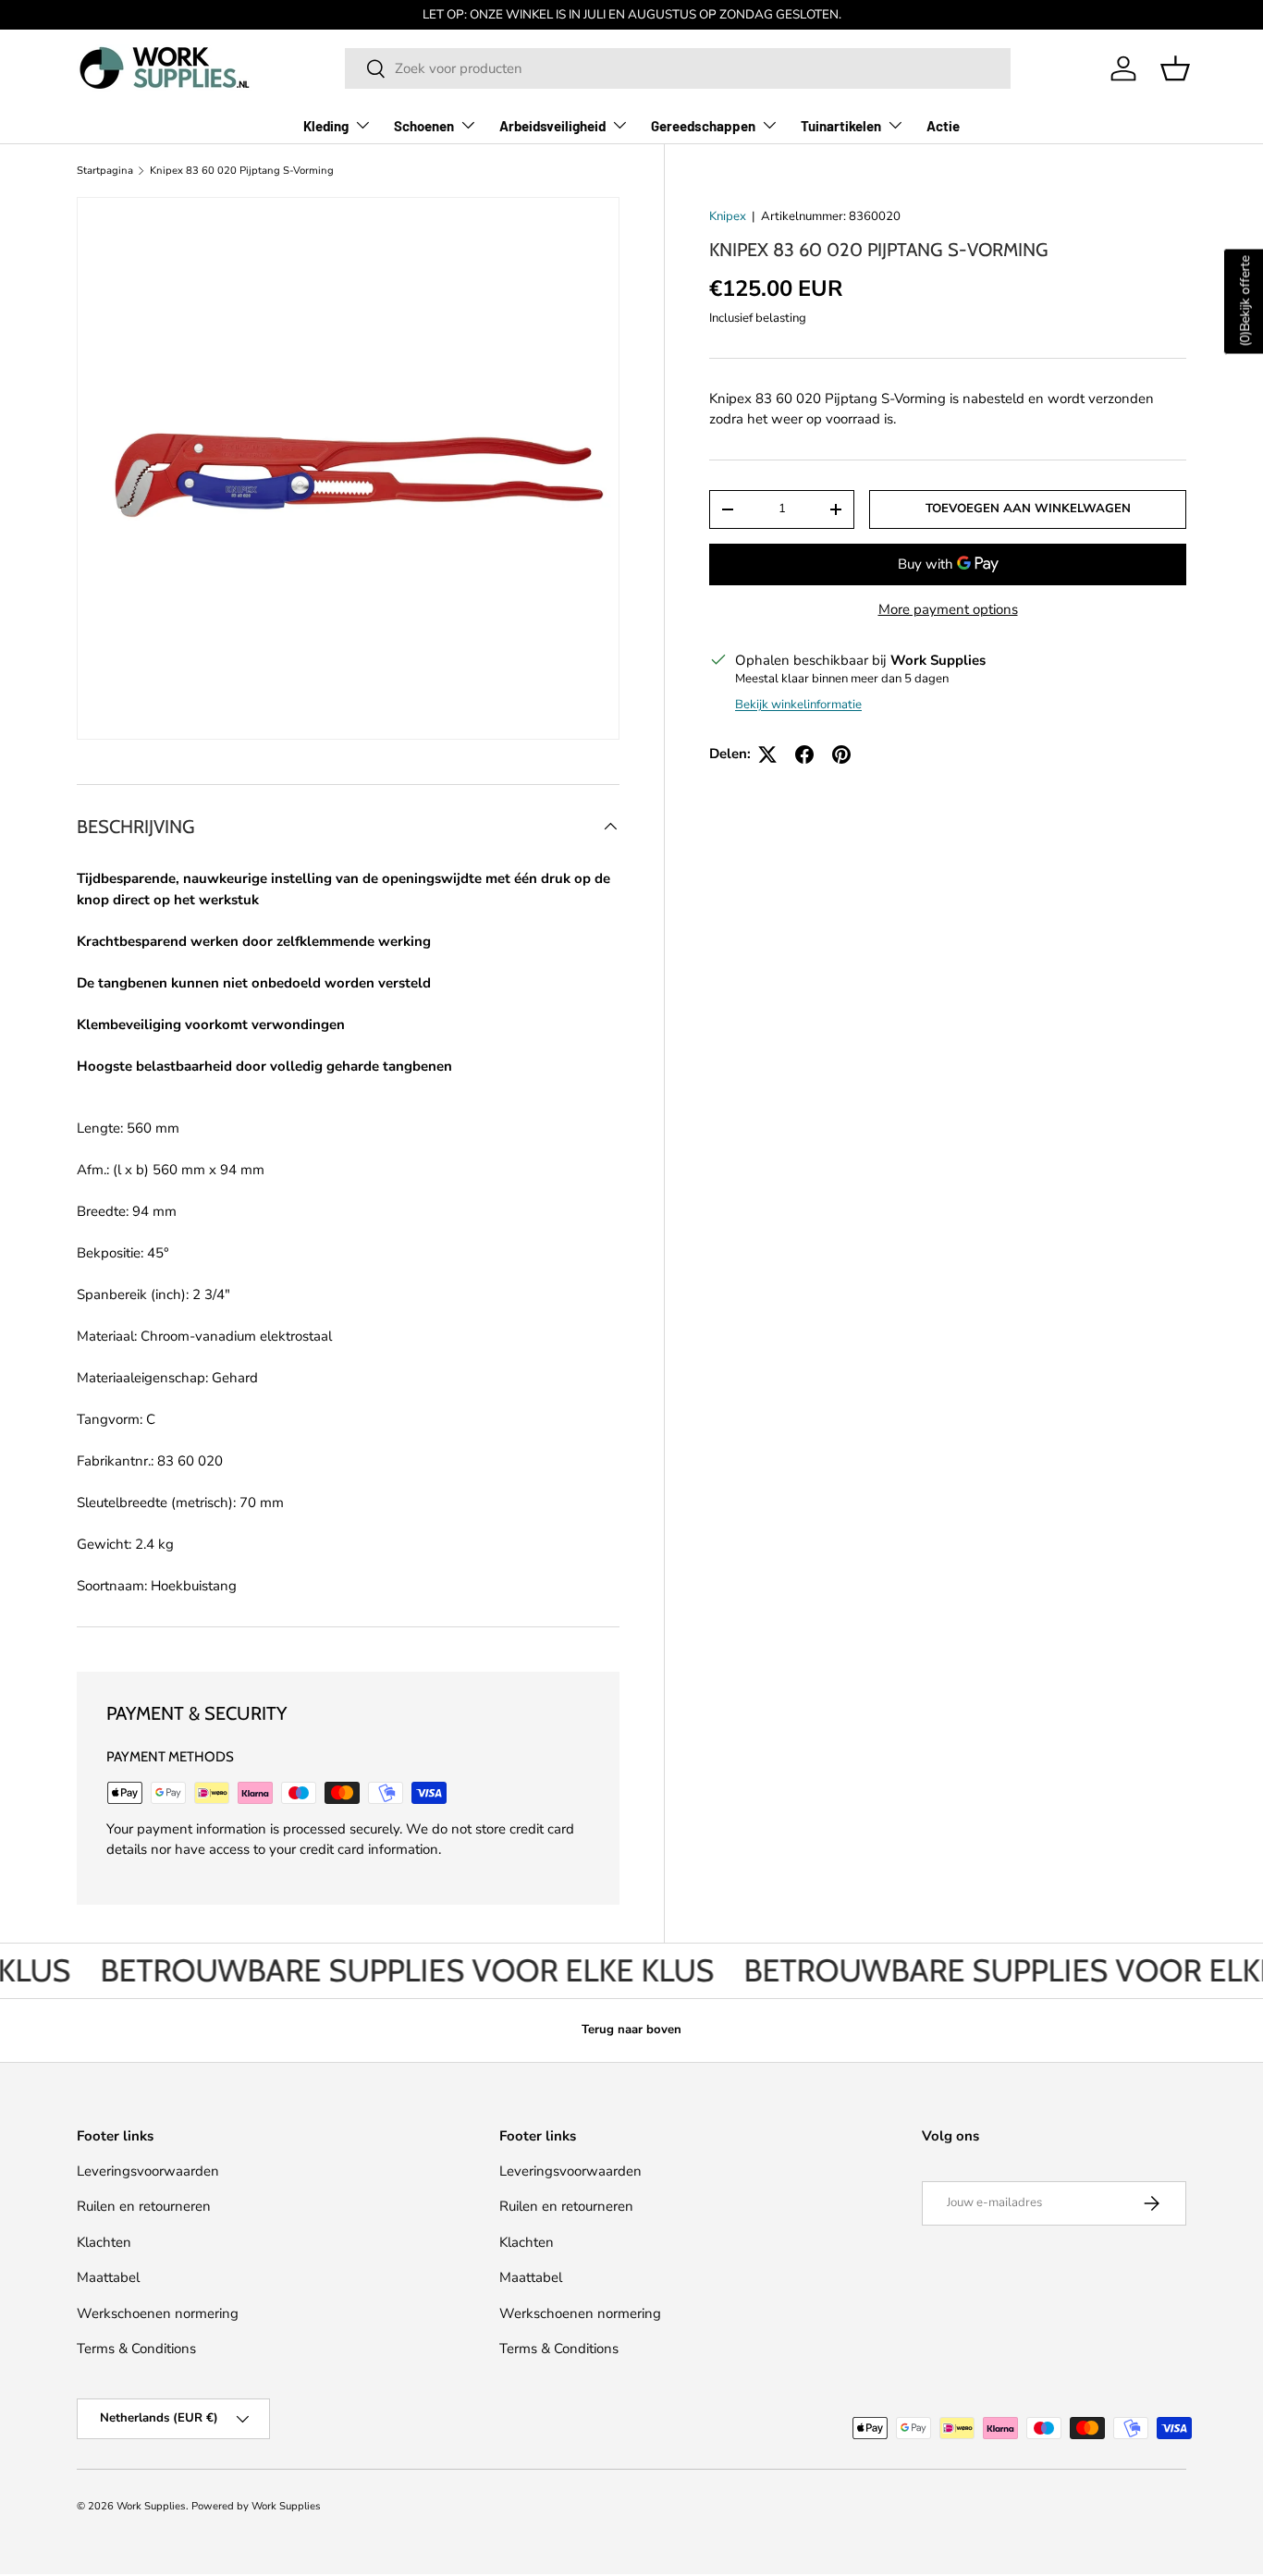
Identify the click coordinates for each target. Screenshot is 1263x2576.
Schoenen (424, 126)
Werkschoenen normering (158, 2313)
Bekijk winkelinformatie (798, 705)
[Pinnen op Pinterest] (841, 754)
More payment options (948, 609)
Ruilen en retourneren (144, 2206)
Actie (943, 126)
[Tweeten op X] (767, 754)
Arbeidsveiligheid (552, 126)
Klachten (104, 2242)
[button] (1175, 68)
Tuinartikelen (841, 126)
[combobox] (678, 68)
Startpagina (105, 171)
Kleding (326, 126)
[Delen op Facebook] (804, 754)
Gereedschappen (703, 126)
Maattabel (108, 2277)
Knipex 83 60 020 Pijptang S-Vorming (242, 171)
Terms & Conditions (136, 2349)
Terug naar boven (631, 2030)
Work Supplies (151, 2506)
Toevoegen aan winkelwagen (1028, 509)
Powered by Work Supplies (256, 2506)
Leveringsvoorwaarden (148, 2171)
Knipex (728, 216)
